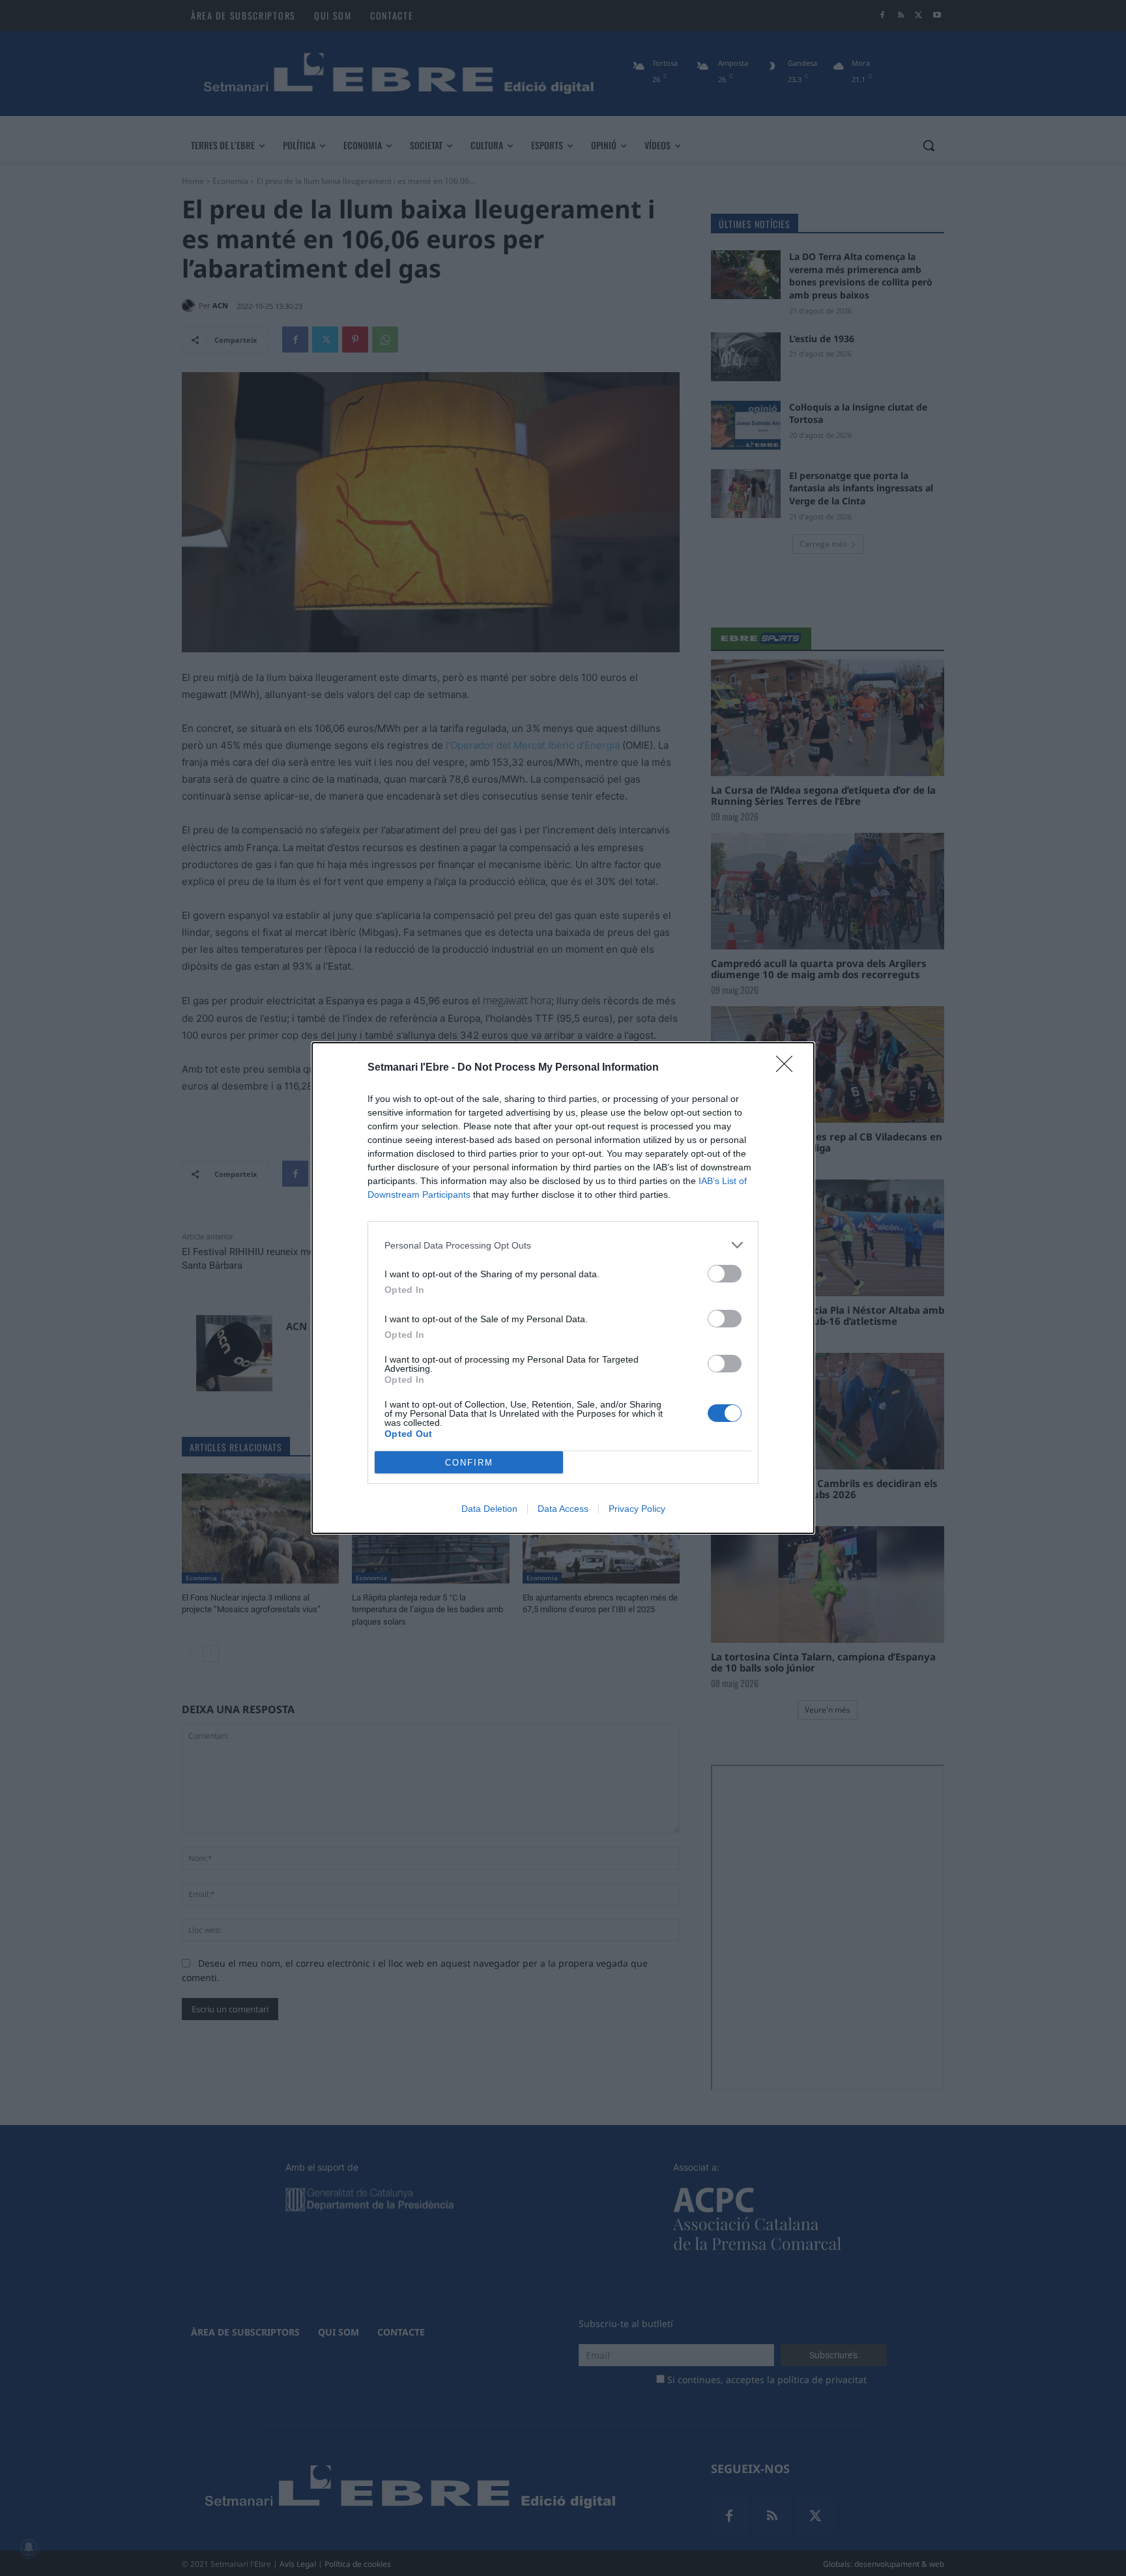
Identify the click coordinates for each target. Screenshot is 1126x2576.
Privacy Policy (637, 1509)
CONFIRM (469, 1463)
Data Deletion (489, 1509)
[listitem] (563, 1245)
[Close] (788, 1068)
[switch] (725, 1274)
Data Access (563, 1509)
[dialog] (563, 1288)
